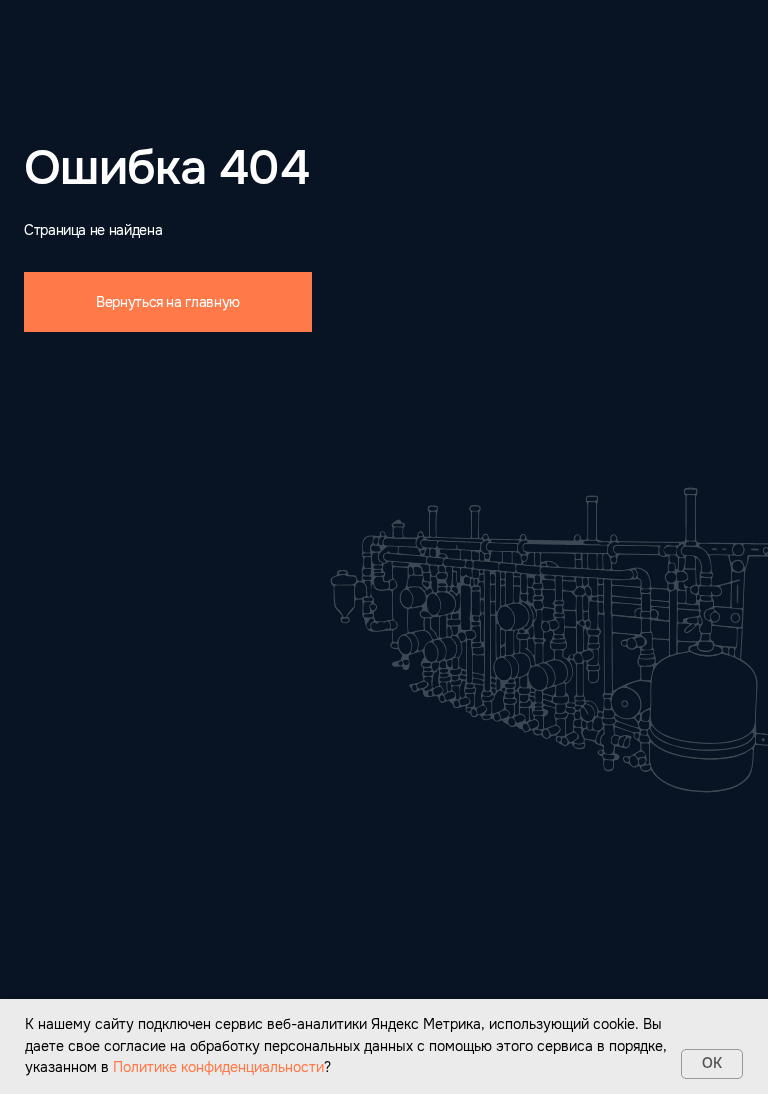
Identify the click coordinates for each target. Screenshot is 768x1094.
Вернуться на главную (168, 302)
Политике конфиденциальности (218, 1067)
